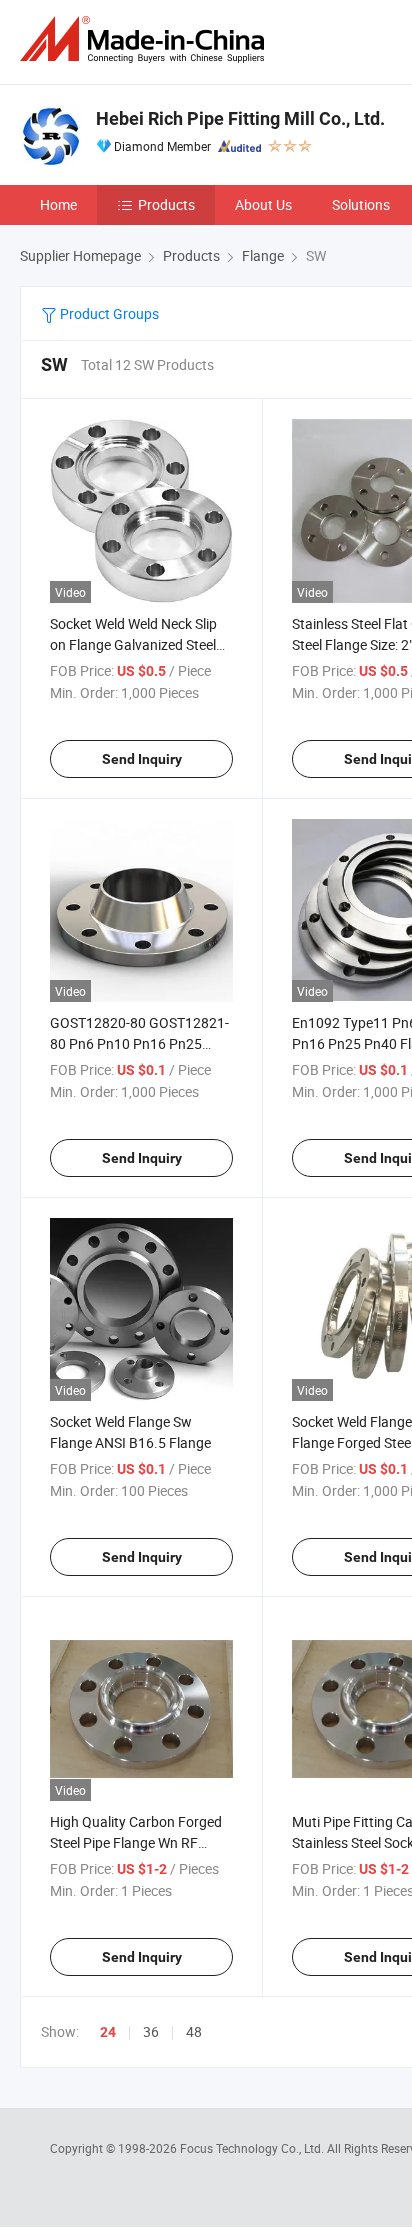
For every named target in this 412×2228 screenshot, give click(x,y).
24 (108, 2032)
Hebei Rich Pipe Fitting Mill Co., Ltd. (240, 118)
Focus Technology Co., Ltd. (253, 2148)
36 (151, 2031)
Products (166, 204)
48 (194, 2031)
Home (58, 204)
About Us (263, 204)
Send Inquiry (142, 759)
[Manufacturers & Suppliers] (146, 39)
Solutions (361, 204)
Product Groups (108, 313)
